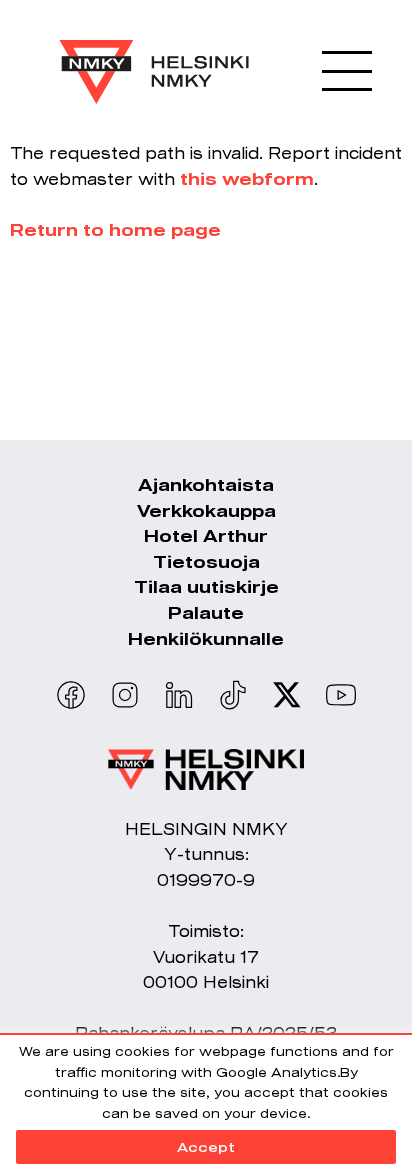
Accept (206, 1147)
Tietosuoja (206, 561)
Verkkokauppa (206, 510)
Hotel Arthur (206, 535)
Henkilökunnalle (206, 638)
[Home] (154, 57)
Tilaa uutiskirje (206, 586)
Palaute (206, 612)
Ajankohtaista (206, 484)
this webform (247, 178)
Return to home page (115, 229)
